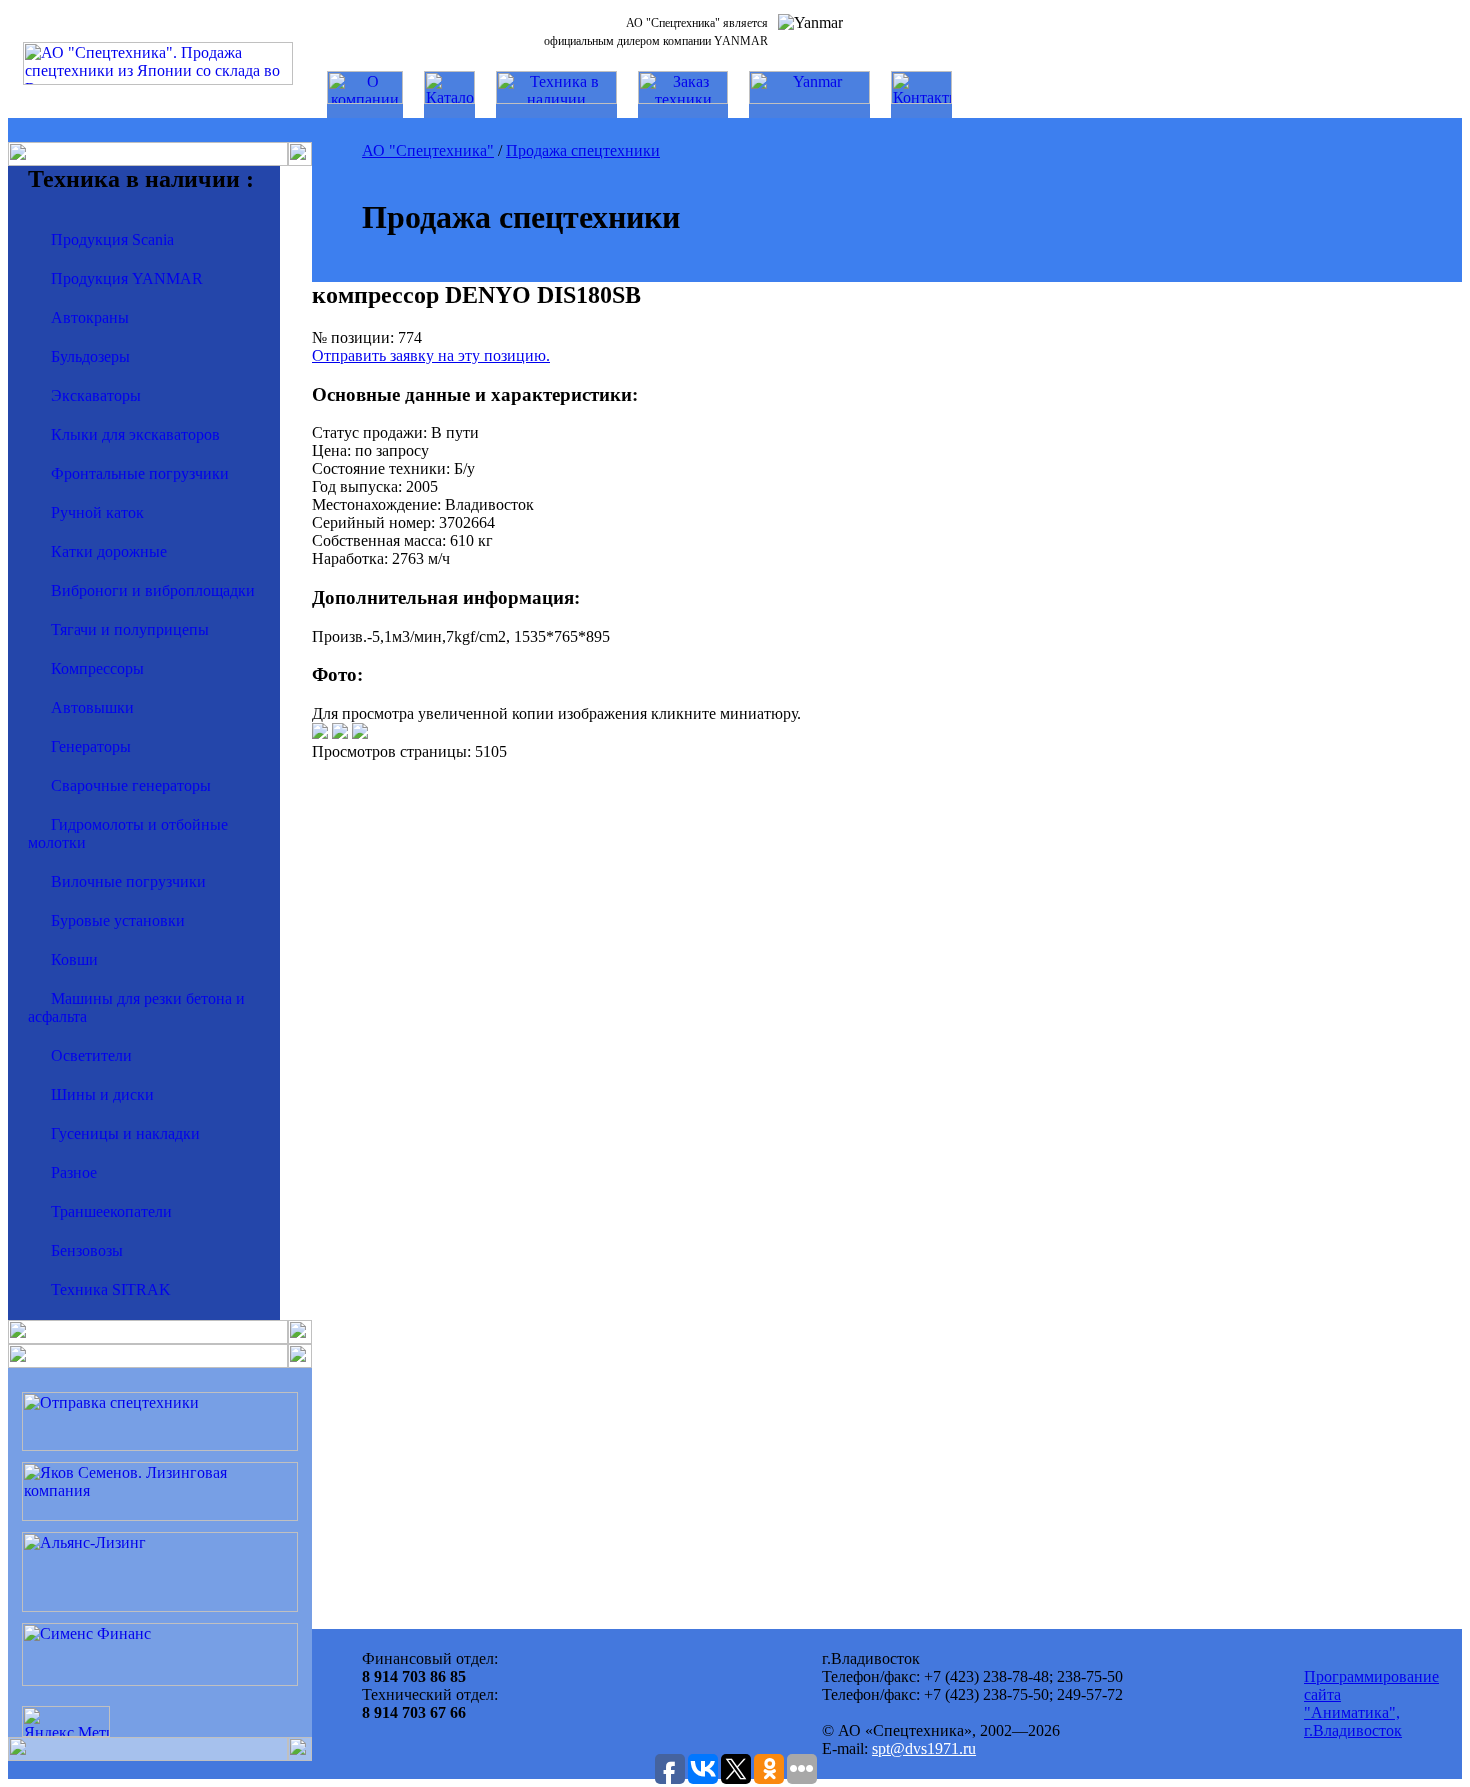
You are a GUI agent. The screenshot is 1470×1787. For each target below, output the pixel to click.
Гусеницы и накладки (125, 1133)
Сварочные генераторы (131, 785)
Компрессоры (97, 668)
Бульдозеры (90, 356)
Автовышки (92, 707)
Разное (74, 1172)
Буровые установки (118, 920)
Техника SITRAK (111, 1289)
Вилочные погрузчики (128, 881)
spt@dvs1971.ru (924, 1748)
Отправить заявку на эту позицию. (431, 355)
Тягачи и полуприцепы (130, 629)
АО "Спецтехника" (428, 150)
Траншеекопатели (111, 1211)
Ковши (74, 959)
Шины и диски (102, 1094)
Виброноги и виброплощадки (153, 590)
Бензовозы (87, 1250)
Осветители (91, 1055)
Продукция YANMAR (127, 278)
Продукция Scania (112, 239)
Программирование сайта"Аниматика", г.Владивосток (1371, 1703)
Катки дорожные (109, 551)
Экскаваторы (96, 395)
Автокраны (90, 317)
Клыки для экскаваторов (135, 434)
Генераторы (91, 746)
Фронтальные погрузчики (140, 473)
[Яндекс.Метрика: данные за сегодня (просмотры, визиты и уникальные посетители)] (66, 1721)
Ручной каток (97, 512)
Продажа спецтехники (583, 150)
